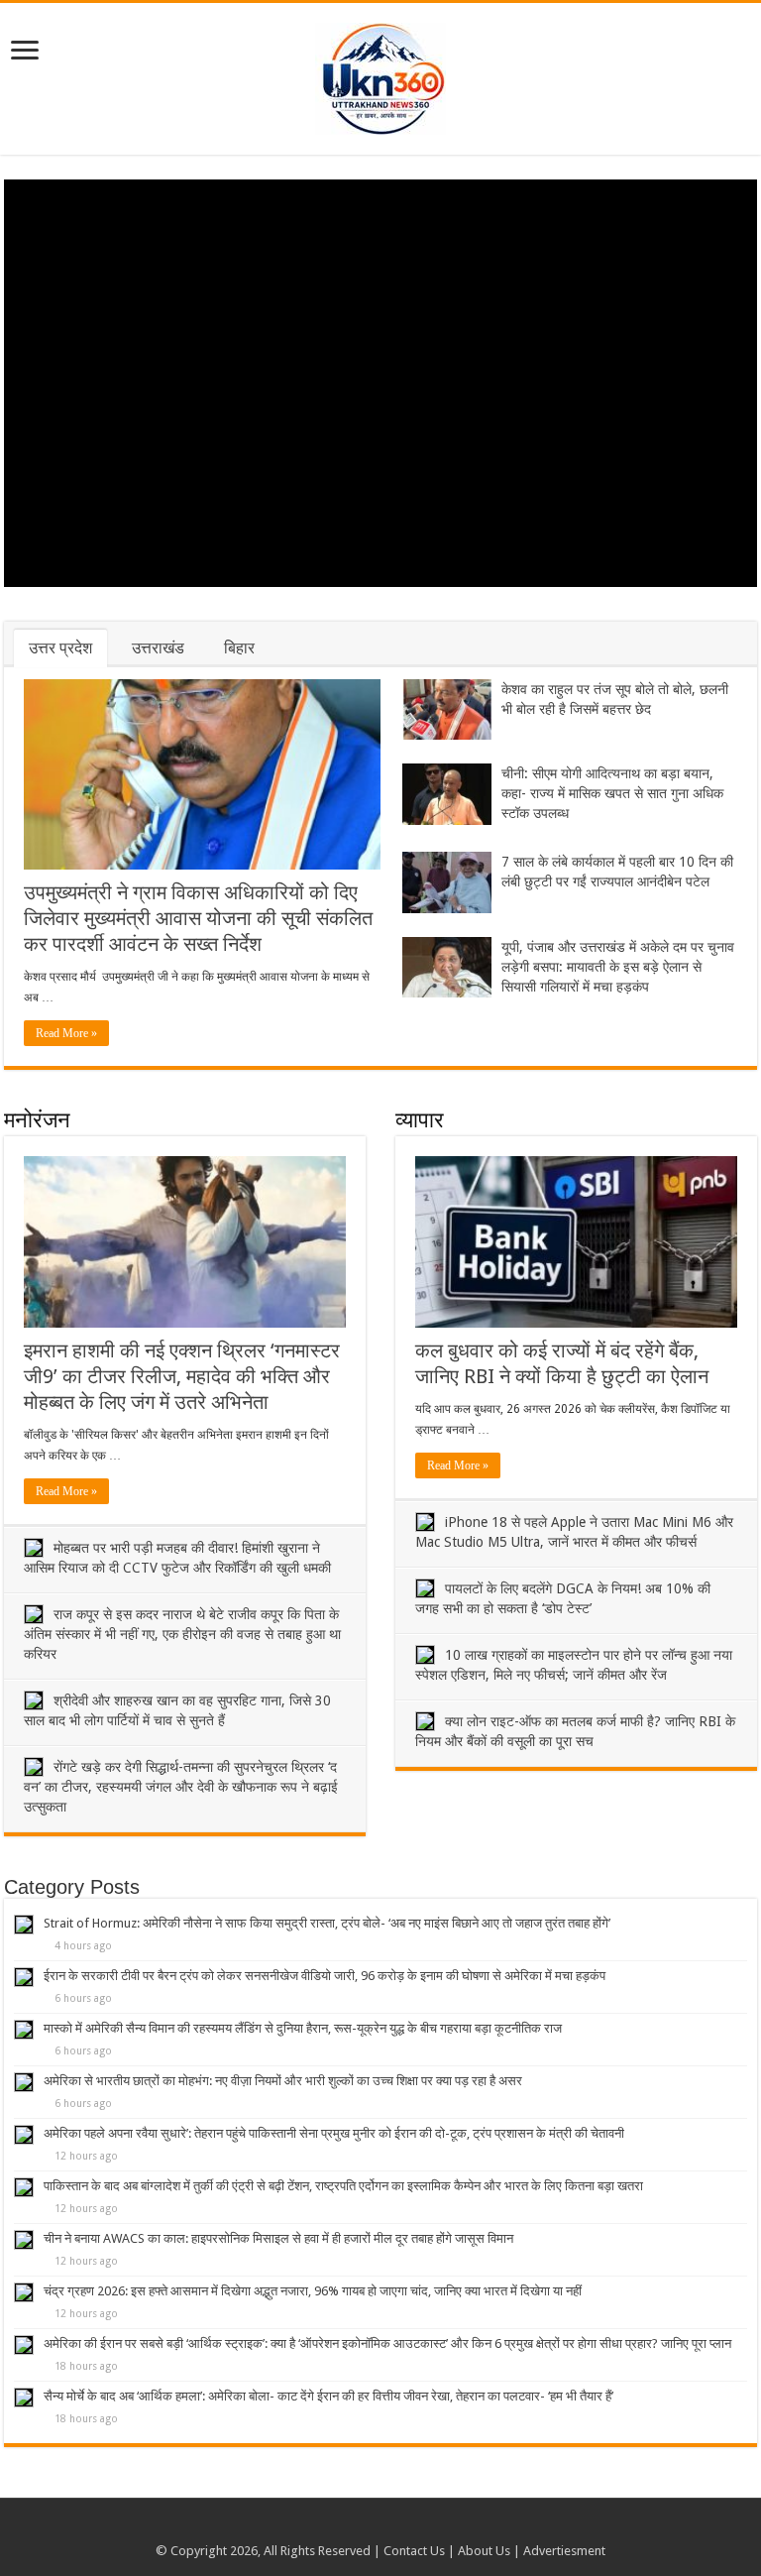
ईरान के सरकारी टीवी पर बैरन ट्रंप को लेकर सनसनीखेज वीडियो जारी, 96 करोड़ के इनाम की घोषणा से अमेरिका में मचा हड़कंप (325, 1976)
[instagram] (400, 2527)
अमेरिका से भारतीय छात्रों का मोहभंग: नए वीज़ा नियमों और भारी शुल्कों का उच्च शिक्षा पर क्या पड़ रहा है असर (283, 2081)
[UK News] (380, 75)
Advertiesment (564, 2551)
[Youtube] (381, 2527)
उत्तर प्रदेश (60, 648)
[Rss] (362, 2527)
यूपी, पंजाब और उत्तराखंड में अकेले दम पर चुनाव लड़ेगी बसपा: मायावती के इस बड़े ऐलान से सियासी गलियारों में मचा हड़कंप (618, 967)
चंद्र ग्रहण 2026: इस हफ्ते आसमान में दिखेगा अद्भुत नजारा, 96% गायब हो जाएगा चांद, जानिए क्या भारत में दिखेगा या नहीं (313, 2291)
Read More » (66, 1033)
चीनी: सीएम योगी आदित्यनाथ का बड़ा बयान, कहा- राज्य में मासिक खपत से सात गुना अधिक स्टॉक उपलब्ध (612, 793)
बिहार (239, 648)
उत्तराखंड (158, 648)
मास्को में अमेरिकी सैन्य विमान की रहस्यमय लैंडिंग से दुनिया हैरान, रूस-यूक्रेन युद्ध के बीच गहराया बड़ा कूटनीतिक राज (303, 2028)
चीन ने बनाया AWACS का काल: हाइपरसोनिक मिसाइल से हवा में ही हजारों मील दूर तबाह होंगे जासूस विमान (278, 2238)
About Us (484, 2551)
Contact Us (414, 2551)
